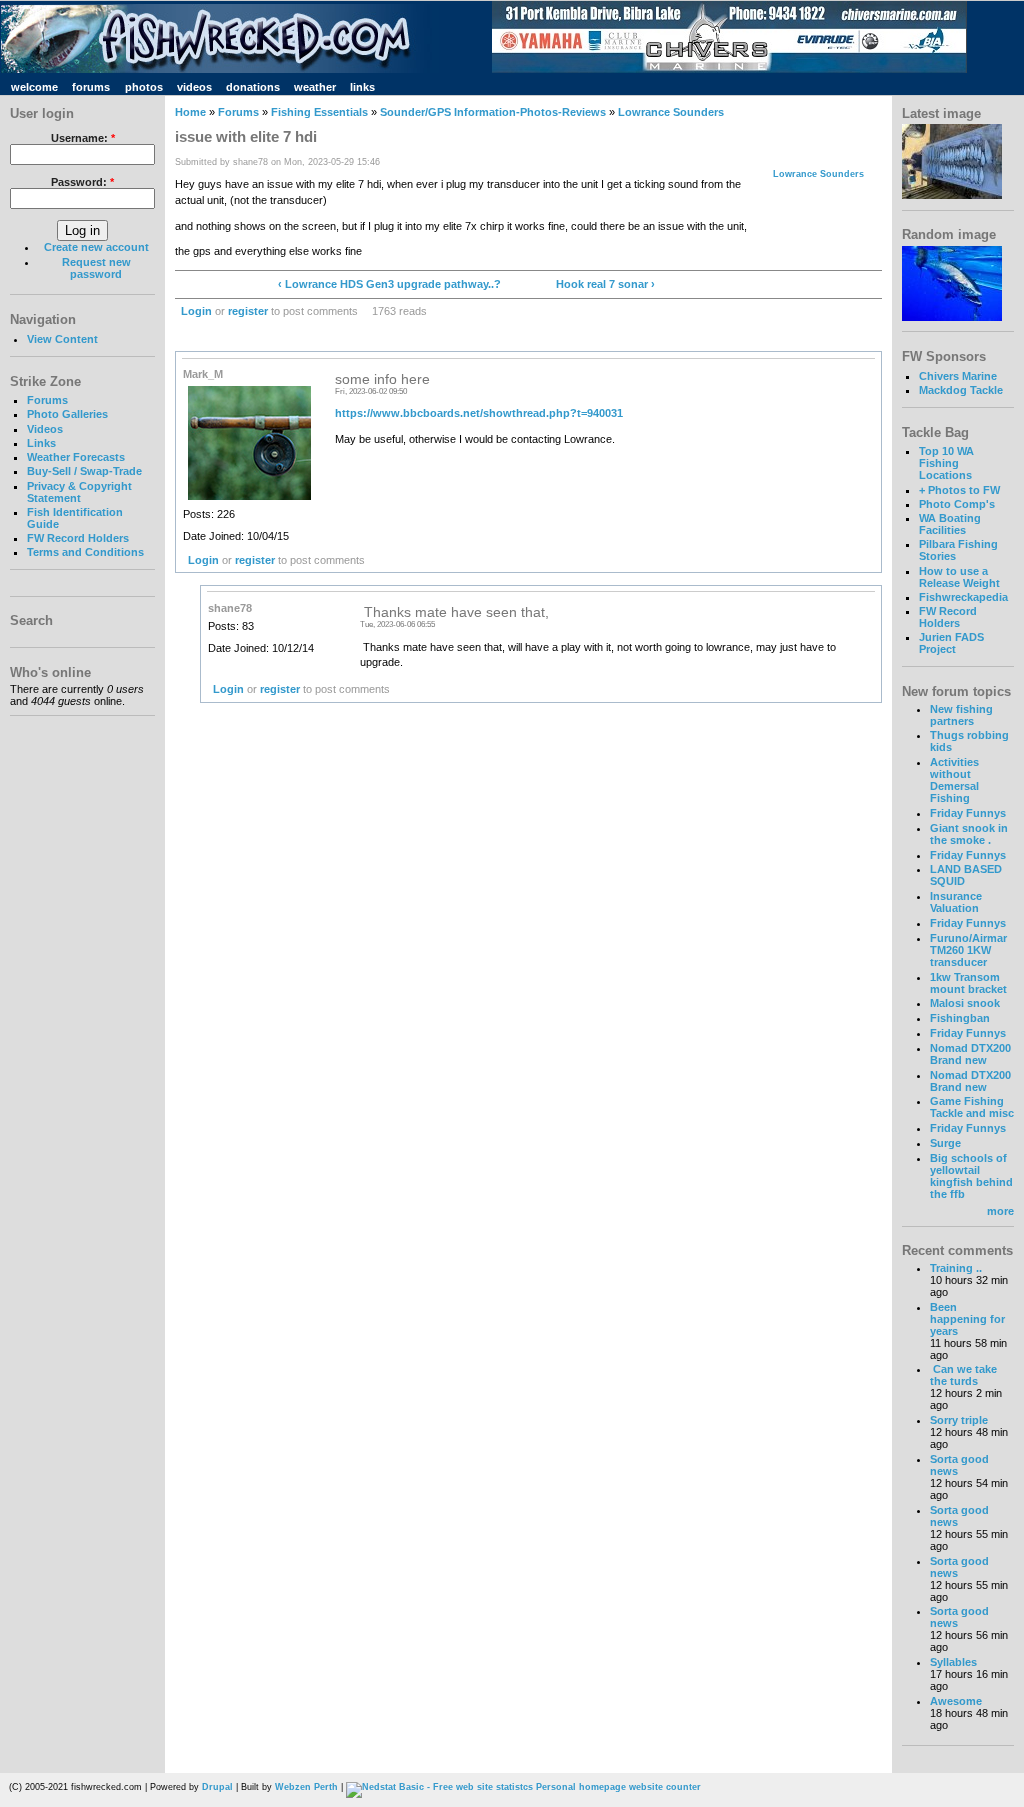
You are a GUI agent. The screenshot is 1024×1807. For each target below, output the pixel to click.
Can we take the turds (963, 1375)
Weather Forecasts (76, 457)
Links (41, 443)
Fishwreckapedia (963, 597)
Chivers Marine (958, 376)
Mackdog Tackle (961, 390)
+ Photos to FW (959, 490)
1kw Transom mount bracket (968, 983)
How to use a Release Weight (959, 577)
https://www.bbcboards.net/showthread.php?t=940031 (479, 413)
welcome (34, 87)
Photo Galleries (67, 414)
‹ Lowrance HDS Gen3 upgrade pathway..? (389, 284)
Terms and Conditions (85, 552)
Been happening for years (967, 1319)
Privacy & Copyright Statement (79, 492)
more (1000, 1211)
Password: (82, 182)
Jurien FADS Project (951, 643)
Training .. (956, 1268)
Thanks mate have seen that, (454, 612)
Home (190, 112)
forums (91, 87)
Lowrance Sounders (671, 112)
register (248, 311)
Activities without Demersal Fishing (954, 780)
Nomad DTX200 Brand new (970, 1054)
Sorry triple (959, 1420)
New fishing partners (961, 715)
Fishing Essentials (319, 112)
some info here (382, 379)
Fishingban (960, 1018)
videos (194, 87)
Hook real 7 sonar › (605, 284)
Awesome (956, 1701)
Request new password (96, 268)
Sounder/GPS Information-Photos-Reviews (493, 112)
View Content (62, 339)
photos (144, 87)
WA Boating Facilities (950, 524)
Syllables (953, 1662)
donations (253, 87)
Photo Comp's (957, 504)
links (362, 87)
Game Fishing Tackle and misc (972, 1107)
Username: (83, 138)
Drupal (217, 1787)
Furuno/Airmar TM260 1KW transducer (968, 950)
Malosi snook (965, 1003)
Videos (45, 429)
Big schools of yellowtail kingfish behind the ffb (971, 1176)
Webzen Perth (306, 1787)
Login (196, 311)
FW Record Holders (78, 538)
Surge (945, 1143)
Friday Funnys (968, 813)
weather (315, 87)
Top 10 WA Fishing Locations (946, 463)
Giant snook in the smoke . (969, 834)
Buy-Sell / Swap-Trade (84, 471)
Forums (47, 400)
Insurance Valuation (956, 902)
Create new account (96, 247)
